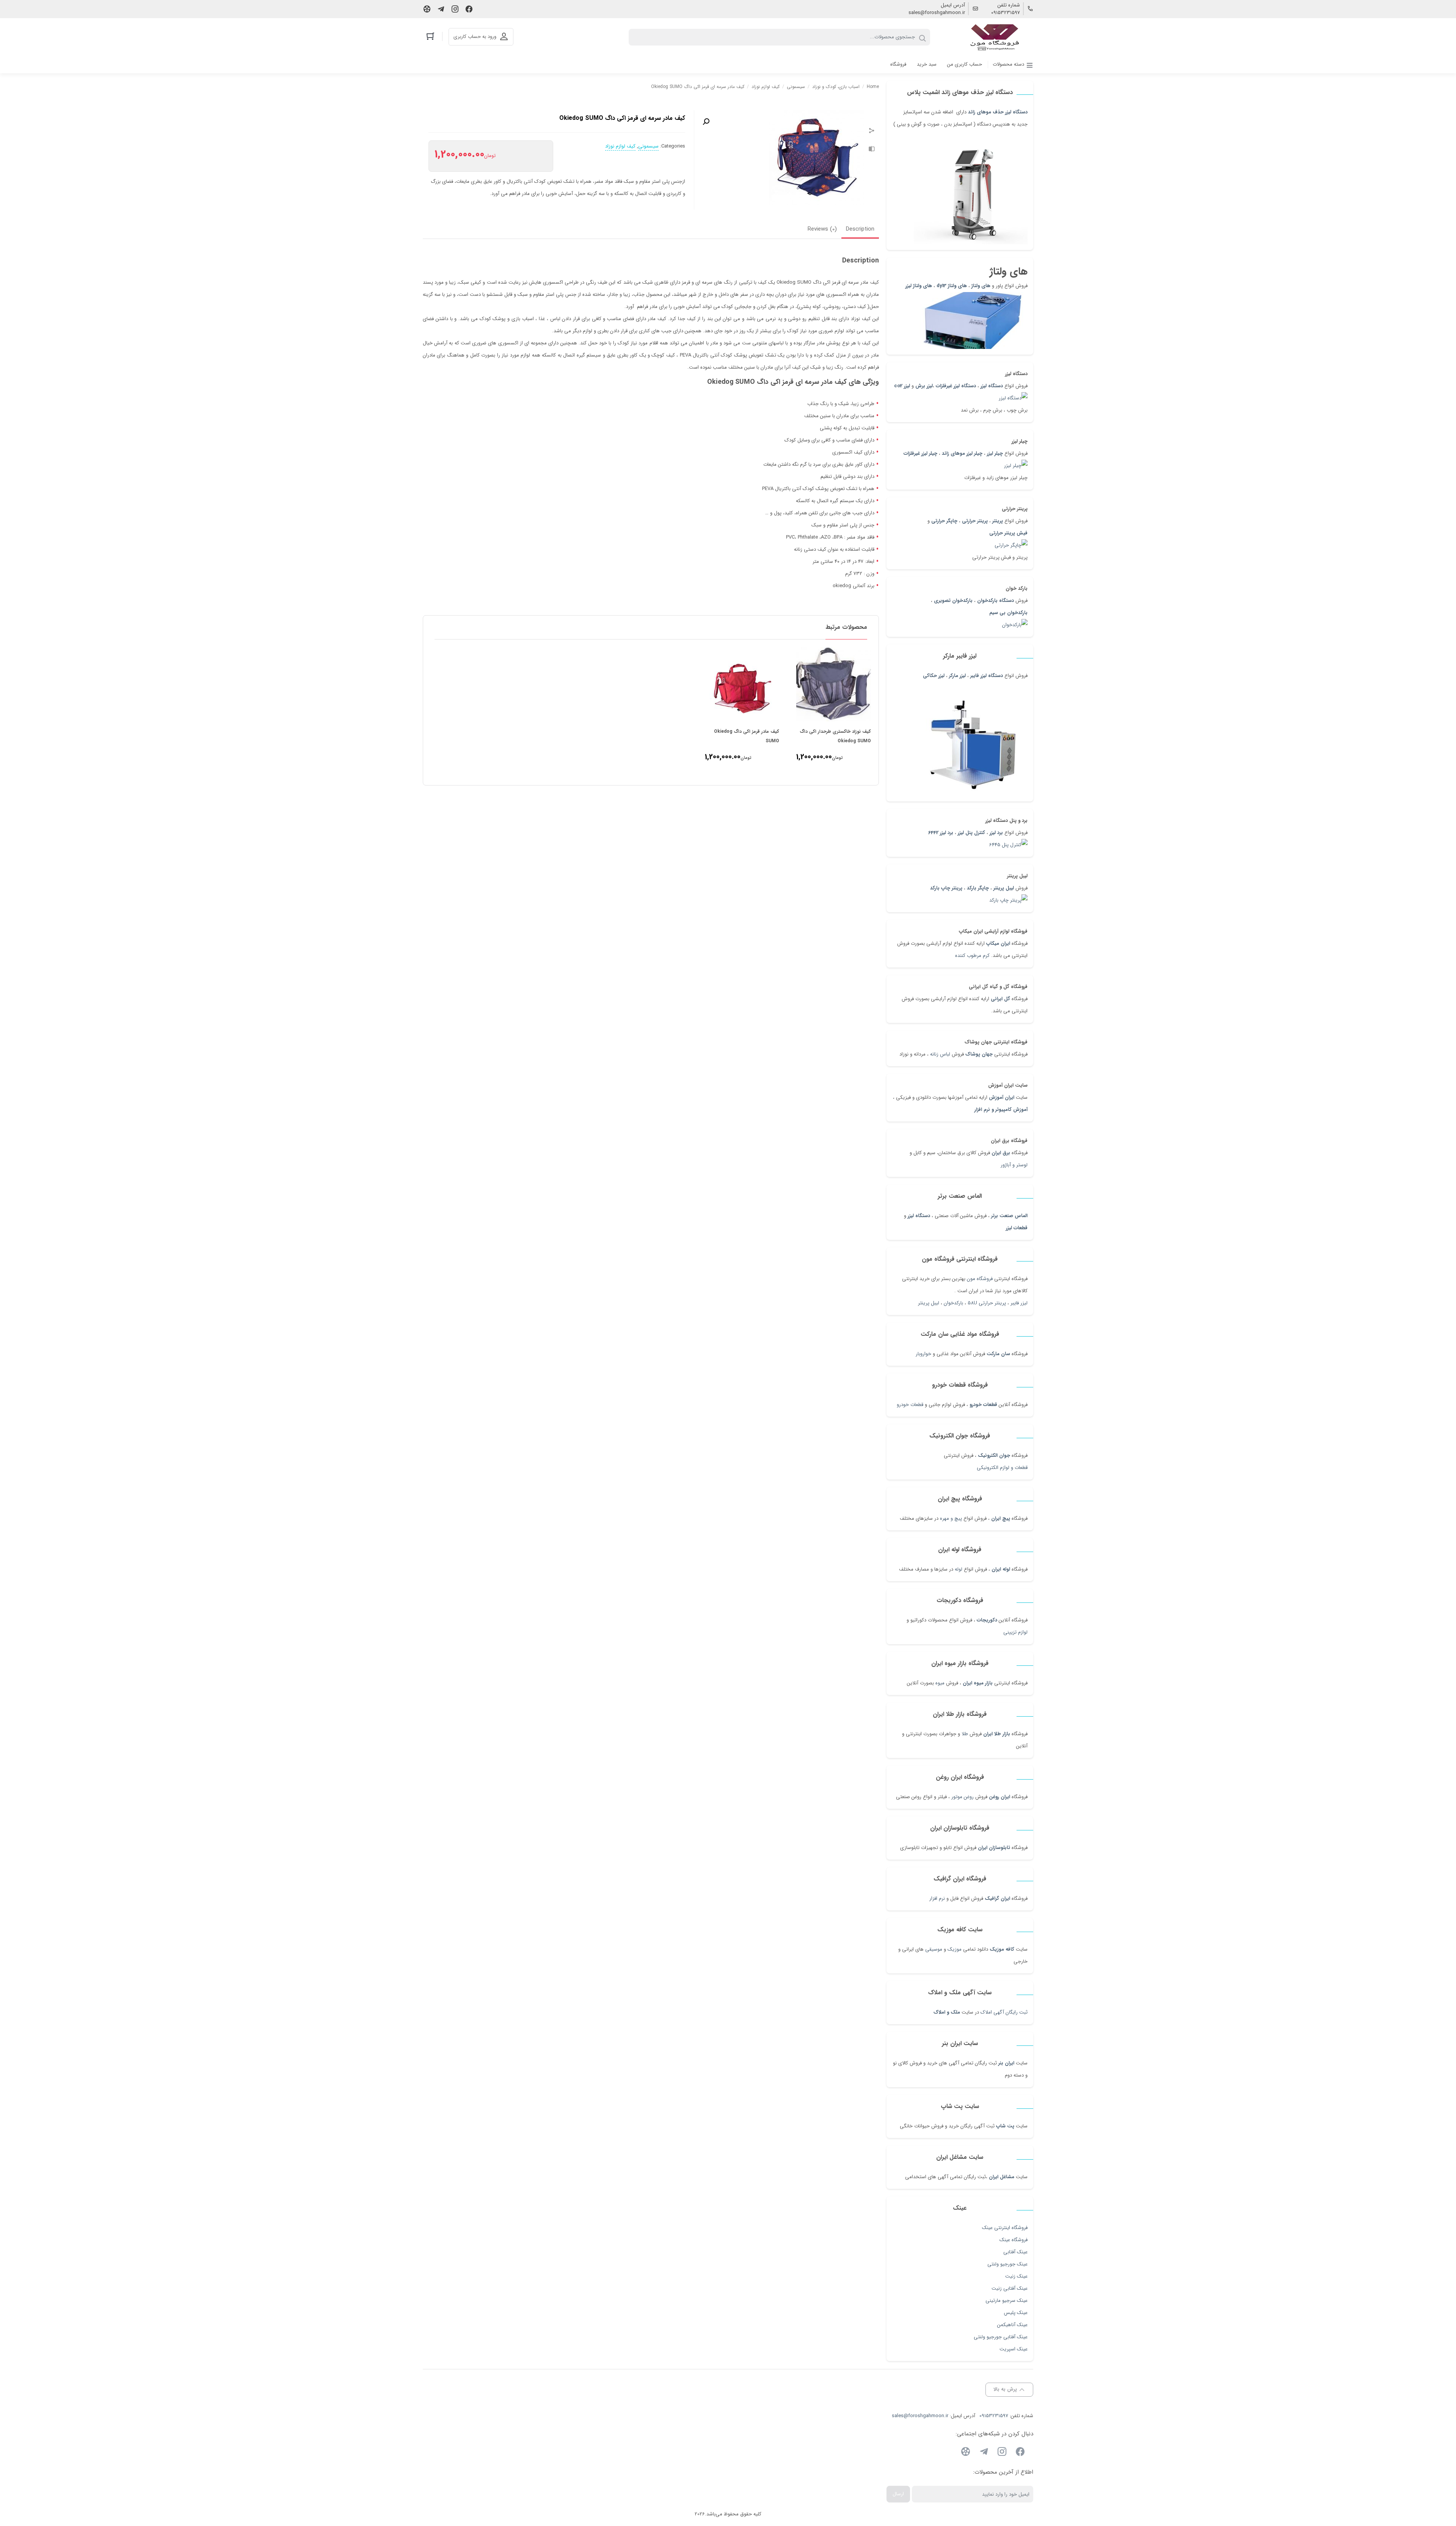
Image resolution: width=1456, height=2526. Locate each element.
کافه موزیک (1002, 1949)
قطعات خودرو (983, 1405)
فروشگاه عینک (1014, 2240)
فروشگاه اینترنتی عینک (1005, 2228)
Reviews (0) (822, 229)
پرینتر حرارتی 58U (987, 1303)
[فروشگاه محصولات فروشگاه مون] (995, 37)
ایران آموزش (1002, 1097)
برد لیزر (996, 833)
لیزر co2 (902, 386)
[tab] (860, 230)
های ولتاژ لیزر (919, 286)
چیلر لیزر (994, 453)
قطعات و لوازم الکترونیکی (1002, 1468)
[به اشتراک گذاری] (872, 132)
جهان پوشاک (979, 1054)
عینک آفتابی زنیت (1010, 2288)
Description (860, 229)
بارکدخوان (953, 1303)
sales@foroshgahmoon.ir (937, 13)
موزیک (955, 1949)
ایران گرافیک (997, 1898)
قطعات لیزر (1017, 1228)
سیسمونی (796, 87)
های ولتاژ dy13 (952, 286)
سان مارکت (998, 1354)
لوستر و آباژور (1013, 1165)
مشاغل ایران (1002, 2177)
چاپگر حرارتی (944, 521)
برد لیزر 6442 (941, 833)
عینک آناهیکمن (1012, 2325)
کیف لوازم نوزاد (766, 87)
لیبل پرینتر (1004, 888)
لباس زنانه (940, 1054)
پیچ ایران (1001, 1518)
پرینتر (998, 521)
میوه (940, 1683)
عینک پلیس (1016, 2313)
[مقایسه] (872, 150)
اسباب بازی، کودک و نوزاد (836, 87)
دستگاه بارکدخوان (996, 601)
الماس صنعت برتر (1009, 1216)
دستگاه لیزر (992, 386)
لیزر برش (924, 386)
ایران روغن (999, 1797)
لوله (959, 1569)
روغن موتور (963, 1797)
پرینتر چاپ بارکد (946, 888)
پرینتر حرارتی (975, 521)
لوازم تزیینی (1015, 1632)
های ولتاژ (981, 286)
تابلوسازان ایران (994, 1848)
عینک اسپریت (1014, 2349)
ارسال (898, 2494)
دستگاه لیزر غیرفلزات (956, 386)
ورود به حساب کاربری (475, 37)
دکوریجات (987, 1620)
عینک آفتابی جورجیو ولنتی (1001, 2337)
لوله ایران (1001, 1569)
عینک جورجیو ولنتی (1007, 2264)
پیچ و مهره (951, 1518)
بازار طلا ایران (997, 1734)
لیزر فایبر (1019, 1303)
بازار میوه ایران (978, 1683)
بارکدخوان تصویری (953, 601)
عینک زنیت (1016, 2276)
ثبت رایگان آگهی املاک (1004, 2012)
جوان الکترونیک (994, 1455)
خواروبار (923, 1354)
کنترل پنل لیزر (971, 833)
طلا (965, 1734)
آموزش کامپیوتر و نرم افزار (1001, 1110)
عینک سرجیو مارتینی (1006, 2301)
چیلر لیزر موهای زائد (962, 453)
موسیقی (934, 1949)
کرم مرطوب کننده (972, 956)
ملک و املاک (947, 2012)
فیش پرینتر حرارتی (1008, 533)
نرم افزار (937, 1898)
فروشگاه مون (980, 1279)
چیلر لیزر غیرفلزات (920, 453)
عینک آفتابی (1015, 2252)
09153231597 (1006, 13)
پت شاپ (1005, 2126)
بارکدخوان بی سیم (1008, 613)
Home (873, 87)
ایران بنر (1006, 2063)
